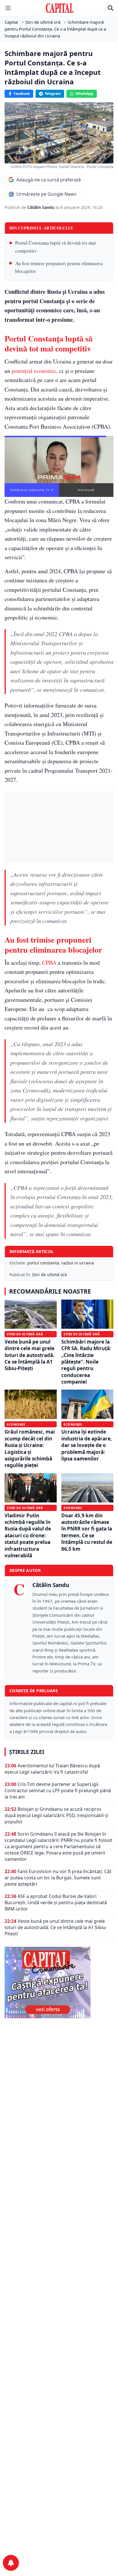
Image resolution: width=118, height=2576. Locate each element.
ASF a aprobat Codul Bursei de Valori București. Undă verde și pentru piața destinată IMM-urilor (56, 1902)
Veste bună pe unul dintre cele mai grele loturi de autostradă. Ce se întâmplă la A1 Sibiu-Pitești (29, 1355)
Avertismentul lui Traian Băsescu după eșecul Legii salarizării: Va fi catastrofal (52, 1769)
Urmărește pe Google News (46, 194)
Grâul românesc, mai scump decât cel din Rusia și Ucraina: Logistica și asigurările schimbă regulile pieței (30, 1448)
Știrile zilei (27, 1752)
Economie (16, 1424)
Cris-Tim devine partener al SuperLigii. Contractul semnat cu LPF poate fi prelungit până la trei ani (58, 1790)
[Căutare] (111, 8)
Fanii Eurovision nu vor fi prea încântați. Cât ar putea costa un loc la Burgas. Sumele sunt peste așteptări (58, 1878)
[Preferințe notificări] (11, 2563)
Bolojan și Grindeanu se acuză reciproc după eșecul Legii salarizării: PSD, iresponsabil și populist (56, 1815)
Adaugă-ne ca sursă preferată (49, 180)
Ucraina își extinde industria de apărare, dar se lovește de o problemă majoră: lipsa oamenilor (87, 1445)
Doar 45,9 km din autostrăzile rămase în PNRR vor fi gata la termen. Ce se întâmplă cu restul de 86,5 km (87, 1532)
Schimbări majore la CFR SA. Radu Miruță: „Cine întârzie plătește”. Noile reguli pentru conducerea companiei (86, 1362)
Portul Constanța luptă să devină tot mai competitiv (56, 247)
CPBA (49, 963)
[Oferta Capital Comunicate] (59, 1983)
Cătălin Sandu (41, 207)
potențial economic (34, 371)
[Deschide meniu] (8, 8)
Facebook (22, 94)
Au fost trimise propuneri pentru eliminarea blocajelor (59, 267)
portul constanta (43, 1263)
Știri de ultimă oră (49, 1275)
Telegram (53, 94)
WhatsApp (84, 94)
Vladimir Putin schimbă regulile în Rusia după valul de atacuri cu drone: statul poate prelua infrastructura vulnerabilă (28, 1535)
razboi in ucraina (78, 1263)
